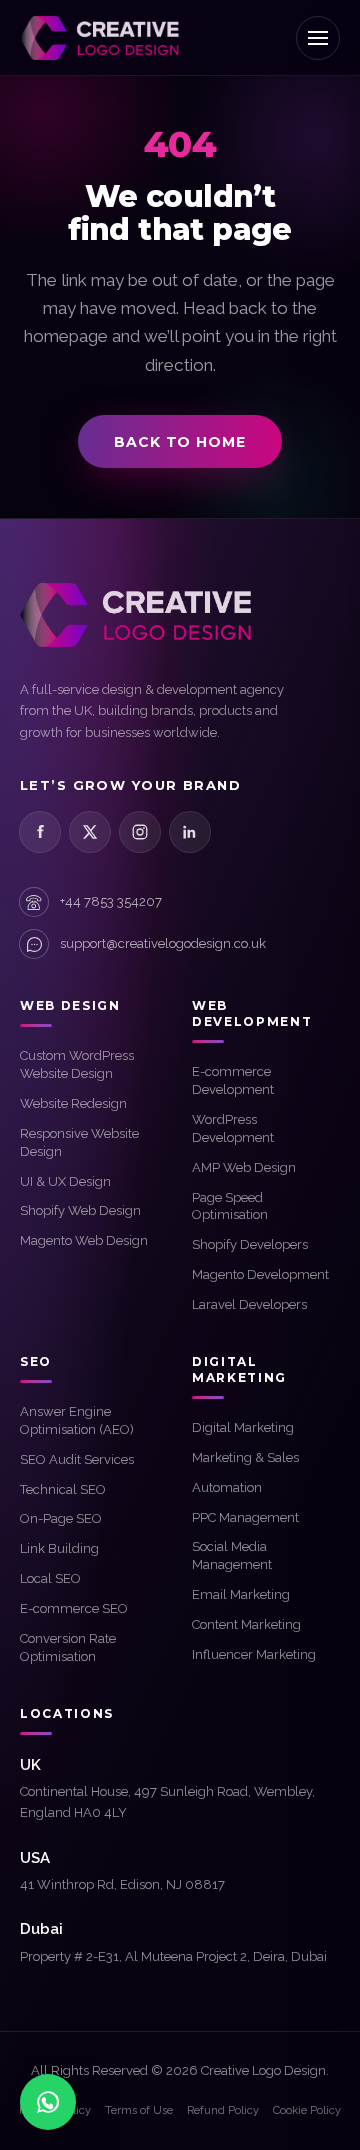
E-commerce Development (233, 1080)
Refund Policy (223, 2110)
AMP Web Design (244, 1167)
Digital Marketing (243, 1427)
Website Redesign (73, 1103)
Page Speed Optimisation (230, 1206)
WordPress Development (233, 1128)
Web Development (252, 1013)
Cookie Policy (307, 2110)
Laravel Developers (249, 1304)
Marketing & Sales (245, 1457)
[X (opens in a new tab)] (90, 832)
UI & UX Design (65, 1181)
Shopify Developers (250, 1244)
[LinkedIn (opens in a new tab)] (190, 832)
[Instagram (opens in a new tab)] (140, 832)
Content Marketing (246, 1624)
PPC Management (245, 1517)
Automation (227, 1487)
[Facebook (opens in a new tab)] (40, 832)
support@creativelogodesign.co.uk (163, 943)
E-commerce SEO (74, 1608)
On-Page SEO (61, 1518)
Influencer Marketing (254, 1654)
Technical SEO (63, 1489)
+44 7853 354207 (111, 901)
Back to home (179, 442)
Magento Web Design (84, 1240)
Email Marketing (241, 1594)
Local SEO (50, 1578)
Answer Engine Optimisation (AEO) (77, 1420)
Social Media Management (232, 1555)
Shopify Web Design (80, 1210)
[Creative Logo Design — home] (100, 38)
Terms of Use (139, 2110)
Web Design (70, 1005)
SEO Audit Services (77, 1459)
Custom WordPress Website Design (77, 1064)
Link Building (59, 1548)
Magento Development (260, 1274)
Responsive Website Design (79, 1142)
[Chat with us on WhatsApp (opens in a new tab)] (48, 2102)
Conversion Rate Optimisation (68, 1647)
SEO (36, 1361)
